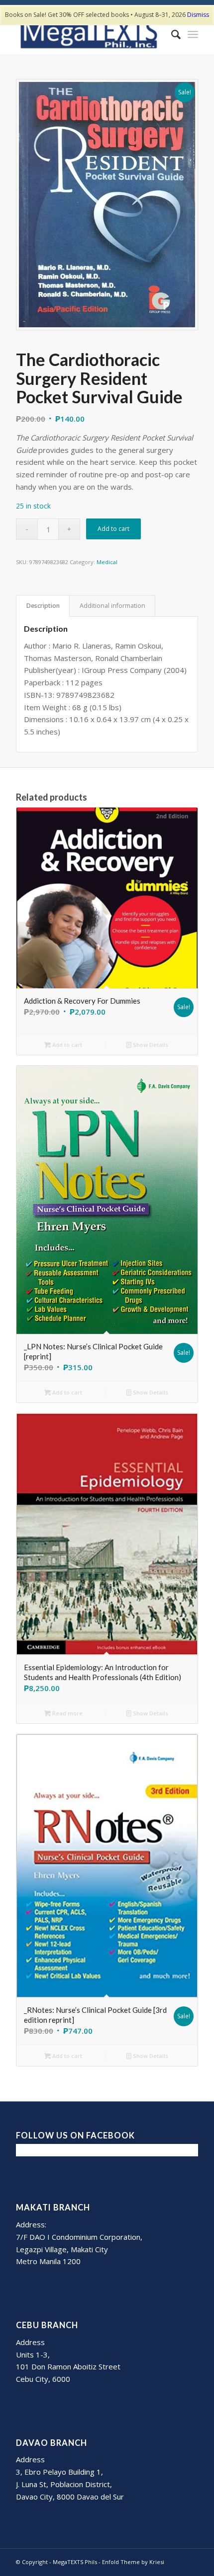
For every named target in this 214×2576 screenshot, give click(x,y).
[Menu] (193, 34)
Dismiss (198, 15)
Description (43, 606)
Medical (107, 562)
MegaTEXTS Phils (75, 2562)
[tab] (43, 606)
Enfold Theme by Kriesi (133, 2562)
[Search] (171, 34)
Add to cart (113, 529)
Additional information (112, 606)
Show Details (150, 1045)
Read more (67, 1713)
